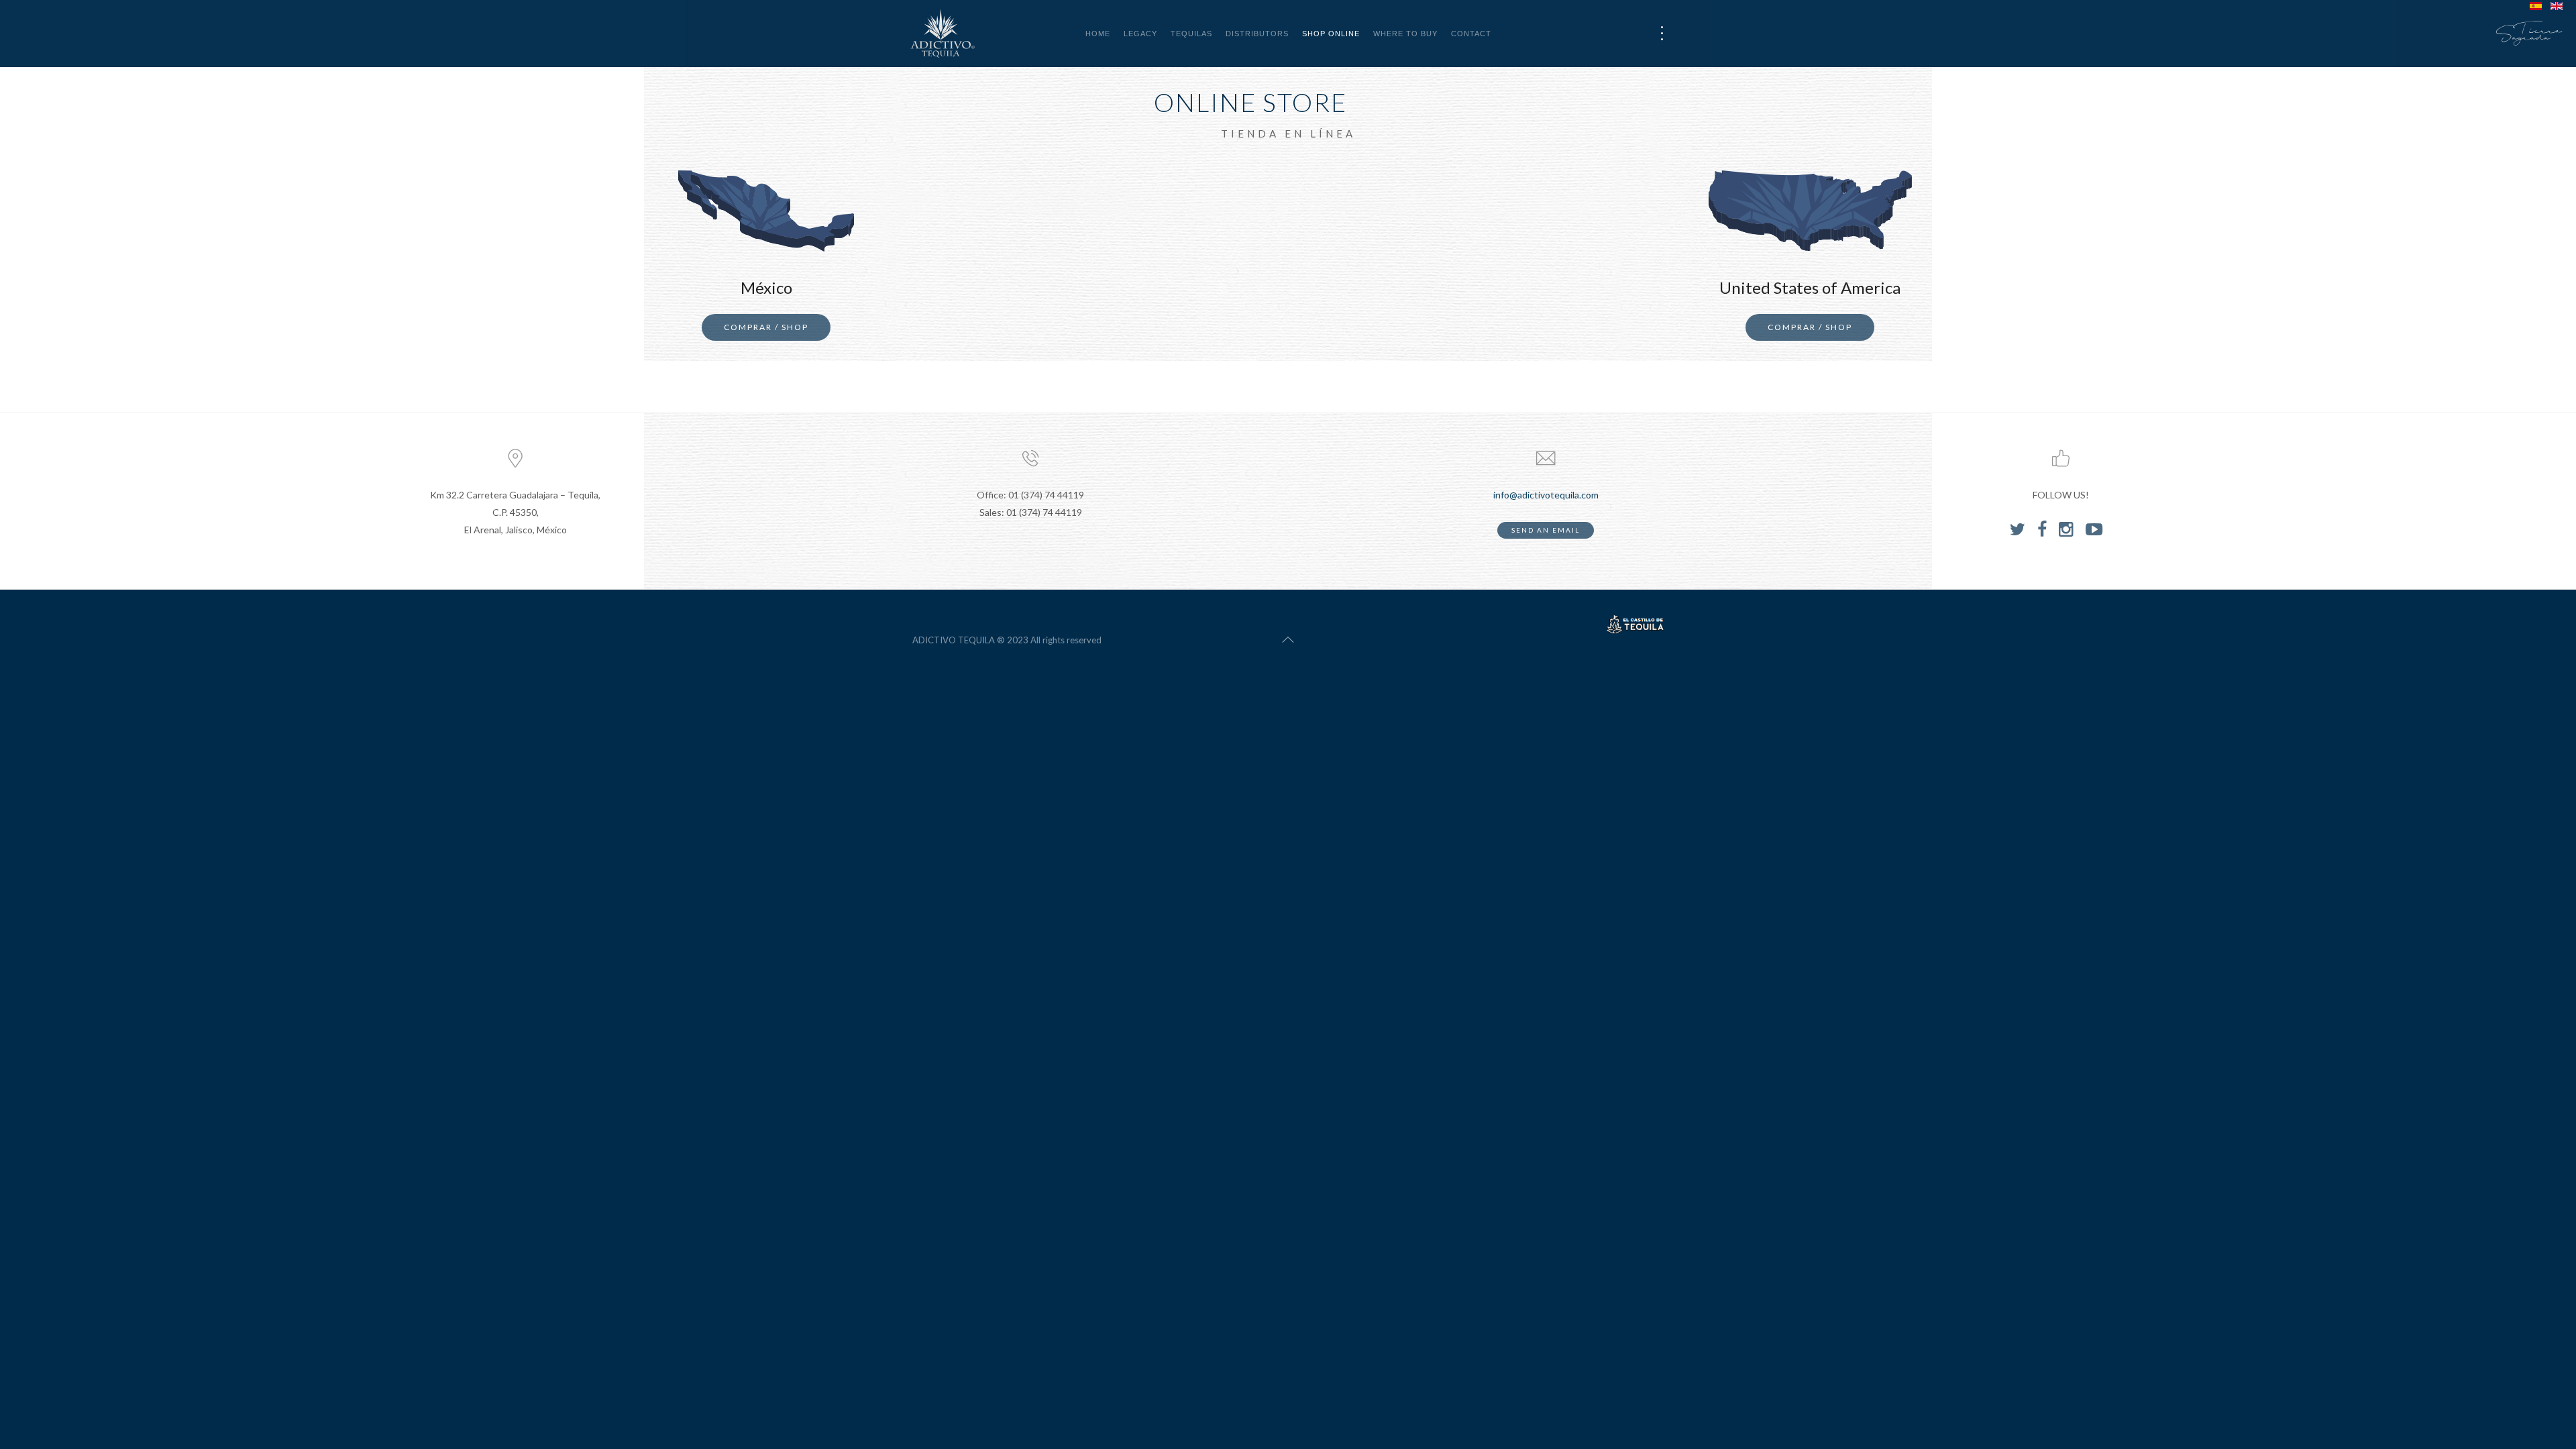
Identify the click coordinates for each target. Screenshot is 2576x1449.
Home (1098, 34)
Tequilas (1191, 34)
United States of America (1810, 287)
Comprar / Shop (766, 327)
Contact (1471, 34)
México (766, 287)
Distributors (1257, 34)
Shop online (1331, 34)
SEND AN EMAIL (1546, 530)
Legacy (1140, 34)
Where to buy (1405, 34)
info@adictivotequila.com (1546, 495)
